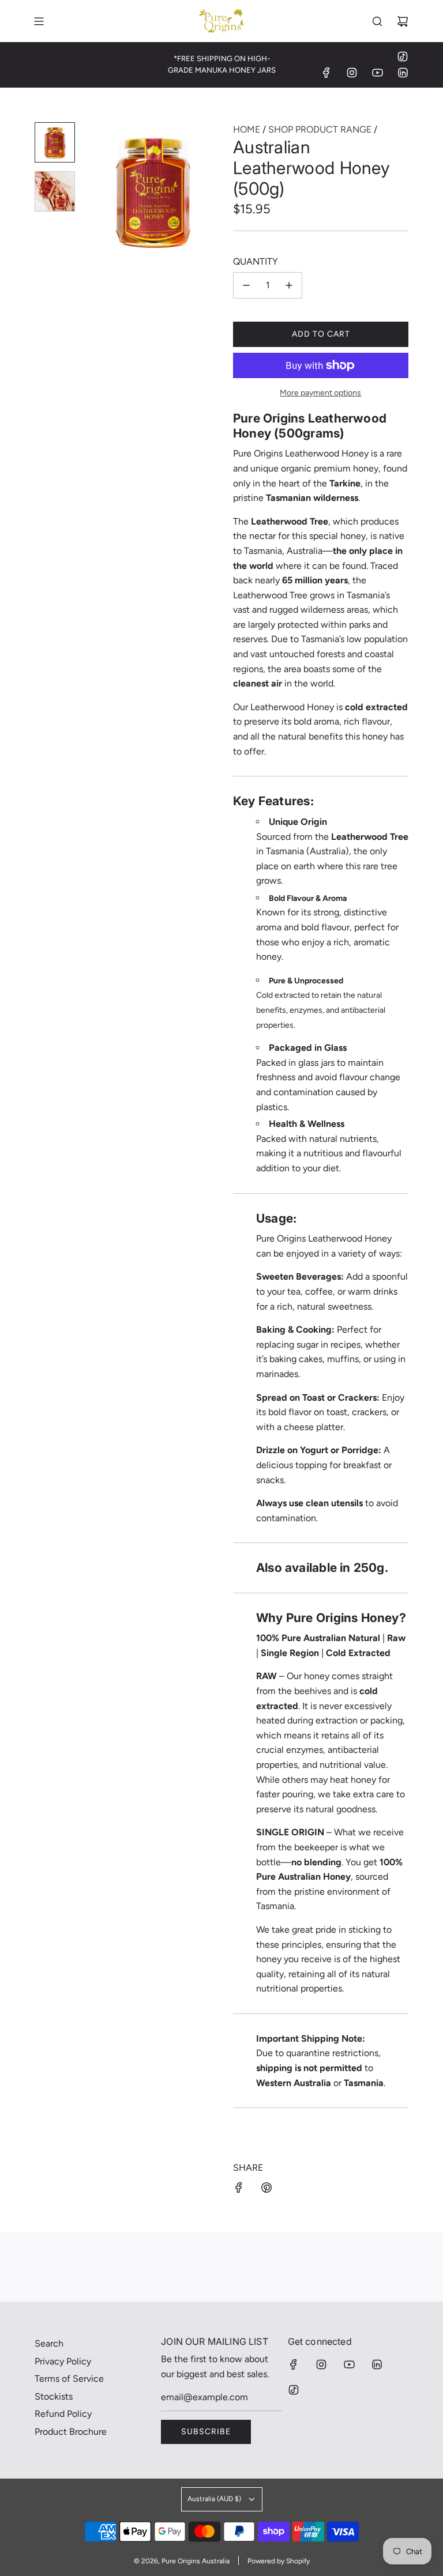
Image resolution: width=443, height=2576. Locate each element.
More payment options (320, 393)
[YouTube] (377, 73)
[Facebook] (326, 73)
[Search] (377, 21)
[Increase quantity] (289, 285)
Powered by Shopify (279, 2561)
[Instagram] (352, 73)
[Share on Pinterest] (266, 2190)
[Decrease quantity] (246, 285)
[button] (99, 191)
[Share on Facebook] (239, 2190)
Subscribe (206, 2432)
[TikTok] (403, 56)
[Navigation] (39, 21)
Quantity (256, 261)
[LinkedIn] (403, 73)
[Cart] (403, 21)
